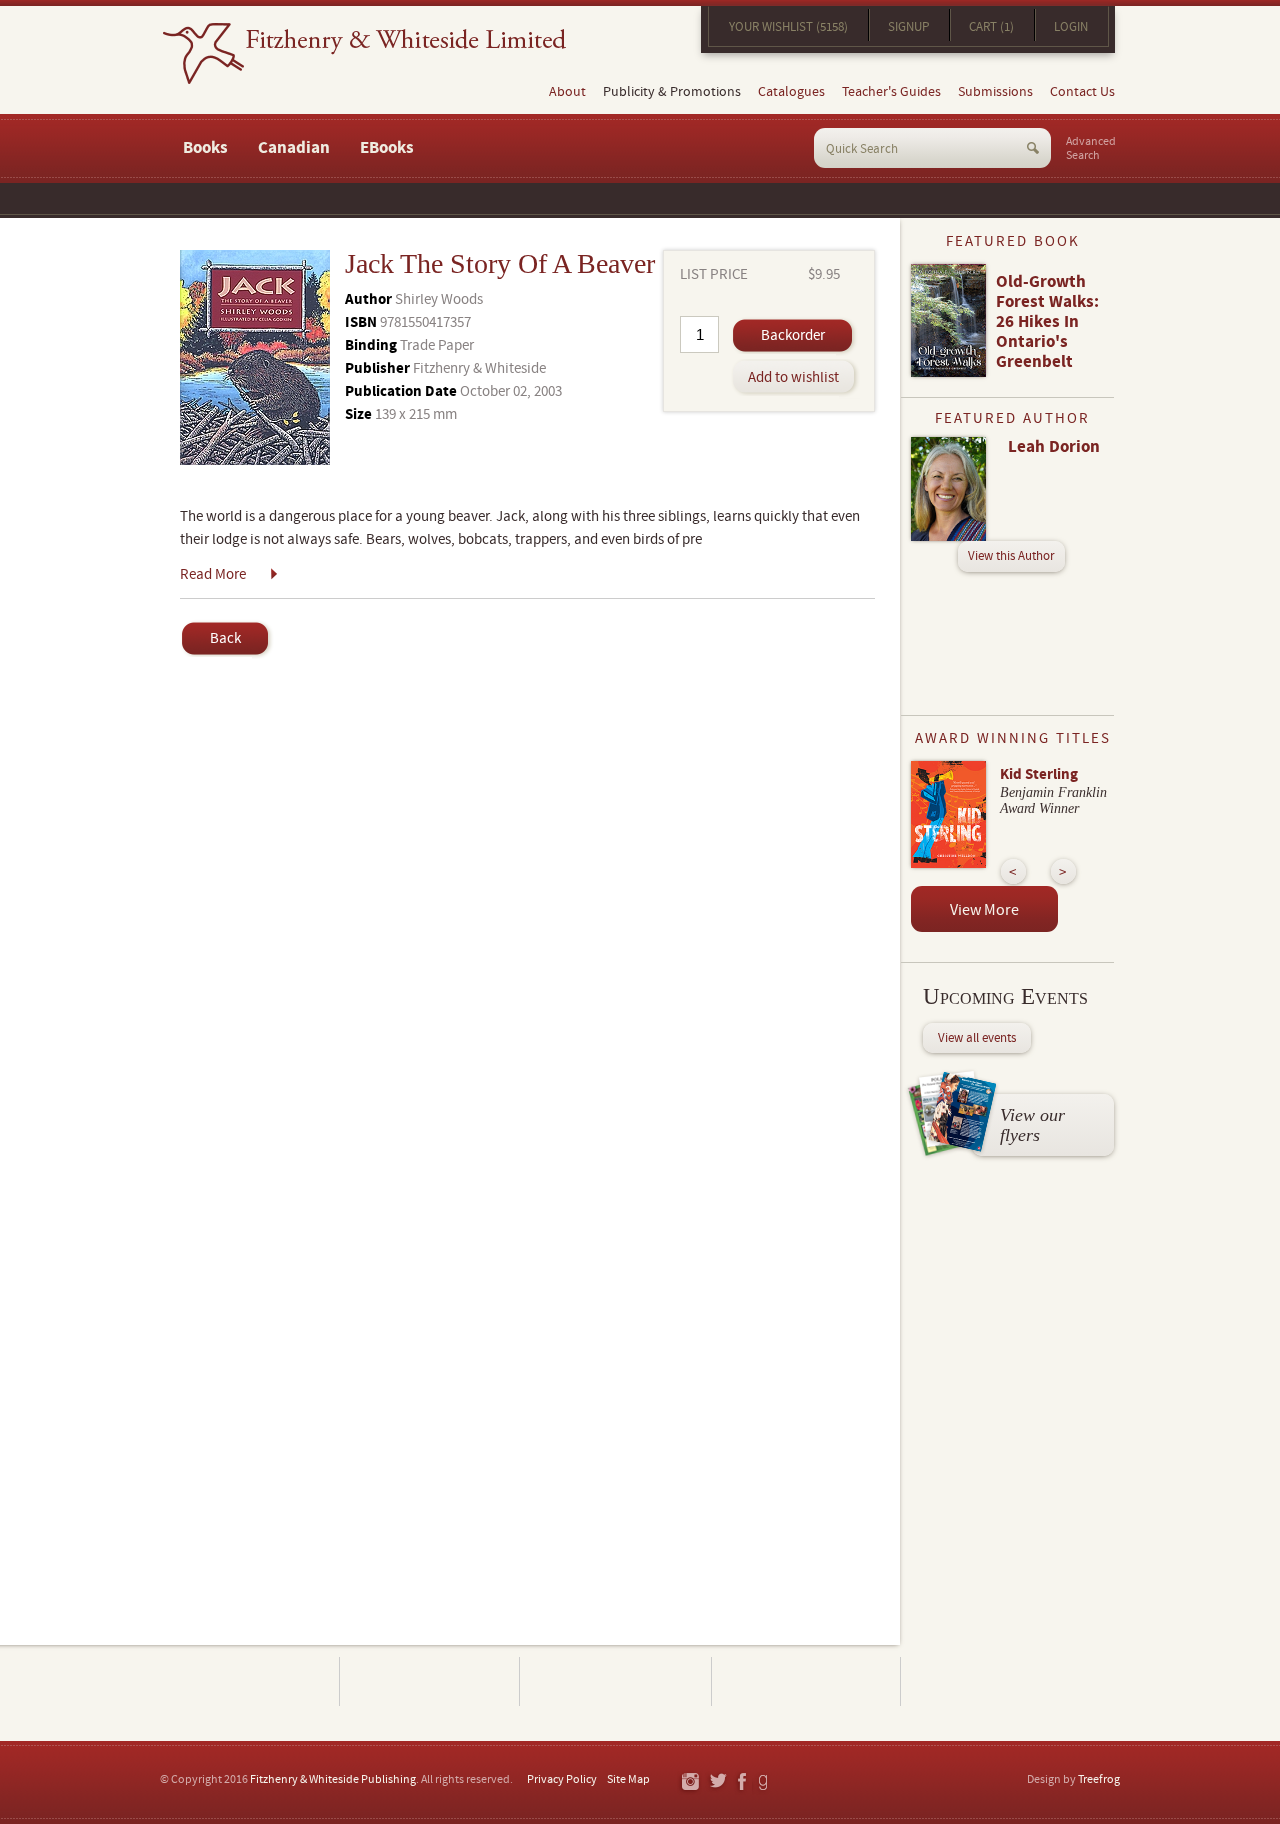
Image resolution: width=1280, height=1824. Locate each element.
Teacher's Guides (891, 92)
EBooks (387, 148)
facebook (741, 1782)
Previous (1013, 871)
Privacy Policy (562, 1779)
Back (225, 638)
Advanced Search (1091, 149)
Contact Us (1082, 92)
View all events (977, 1038)
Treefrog (1099, 1779)
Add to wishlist (793, 377)
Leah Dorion (1054, 447)
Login (1071, 27)
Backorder (793, 335)
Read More (213, 574)
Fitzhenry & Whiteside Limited (364, 53)
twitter (717, 1782)
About (567, 92)
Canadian (294, 148)
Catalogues (791, 92)
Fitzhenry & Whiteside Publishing (333, 1779)
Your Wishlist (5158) (788, 27)
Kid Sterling (1039, 774)
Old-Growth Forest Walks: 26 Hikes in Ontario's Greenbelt (1047, 322)
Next (1063, 871)
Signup (908, 27)
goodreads (764, 1782)
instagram (689, 1782)
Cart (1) (991, 27)
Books (205, 148)
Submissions (995, 92)
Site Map (628, 1779)
